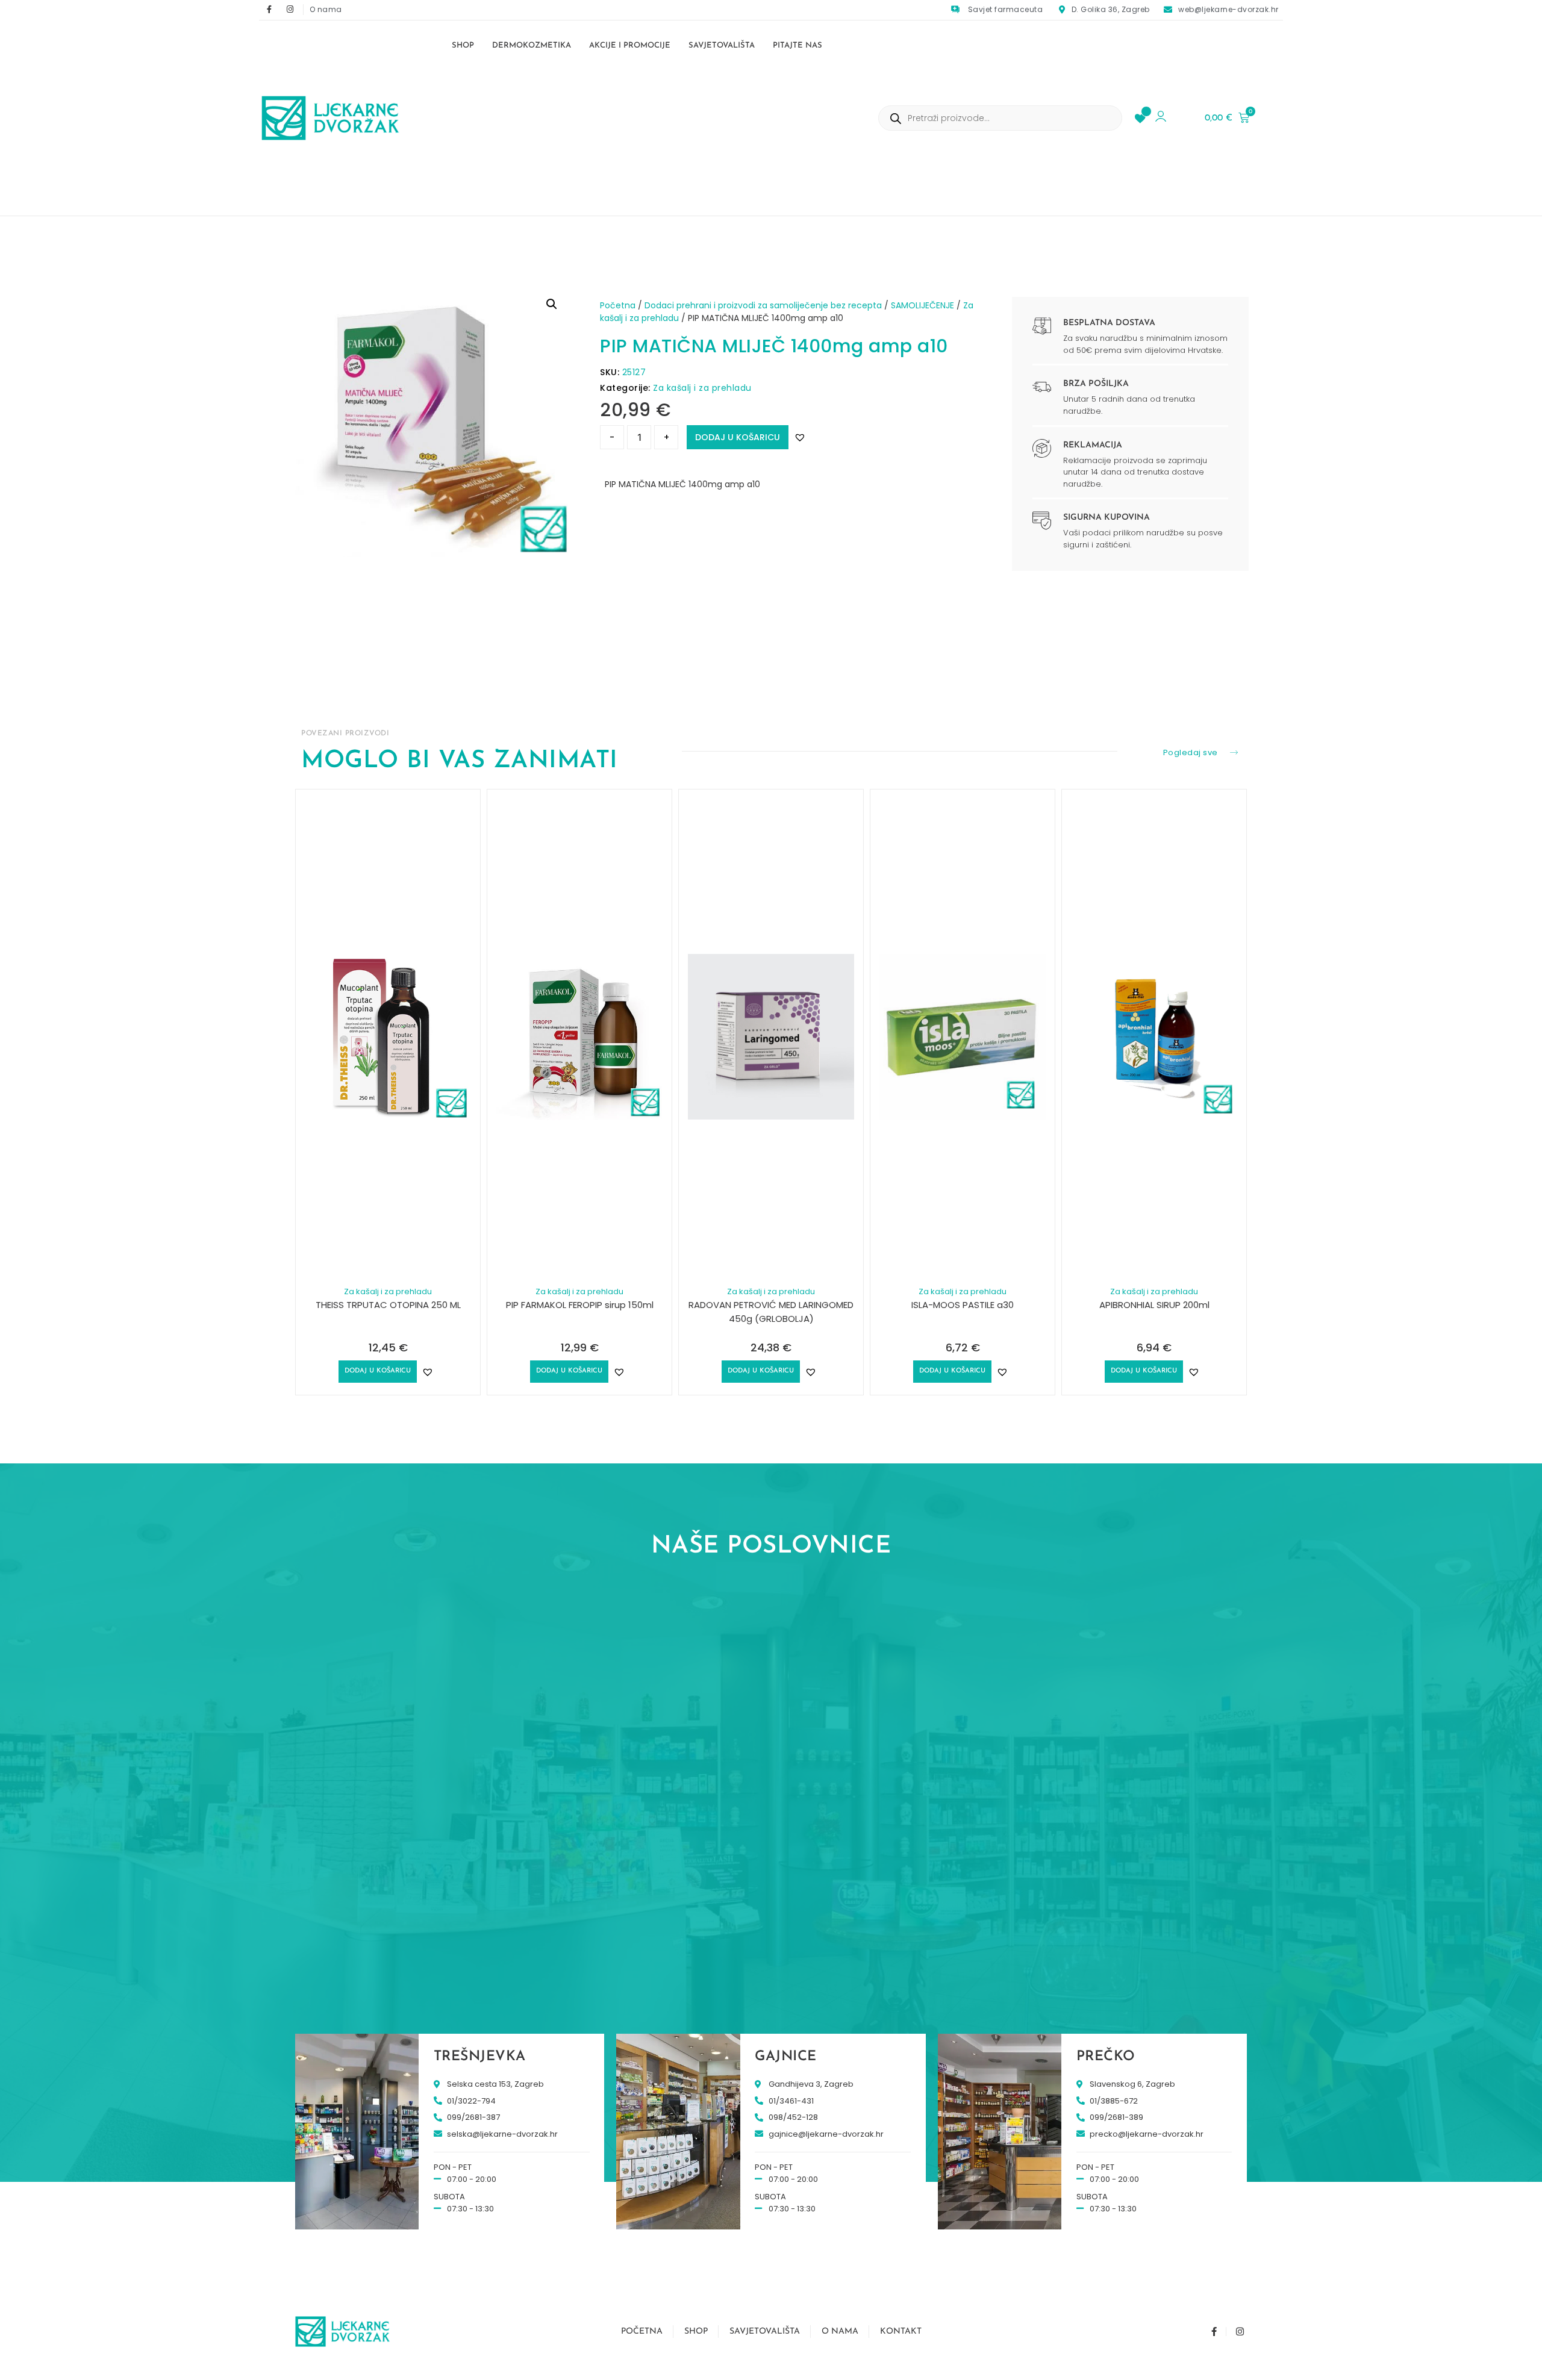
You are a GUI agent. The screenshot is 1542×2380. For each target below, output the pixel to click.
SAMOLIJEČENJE (922, 305)
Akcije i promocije (630, 45)
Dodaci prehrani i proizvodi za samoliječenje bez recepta (763, 305)
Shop (463, 45)
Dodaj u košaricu (738, 437)
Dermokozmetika (532, 45)
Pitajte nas (798, 45)
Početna (618, 305)
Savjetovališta (722, 45)
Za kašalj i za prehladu (702, 388)
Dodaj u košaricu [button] (378, 1371)
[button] (552, 304)
